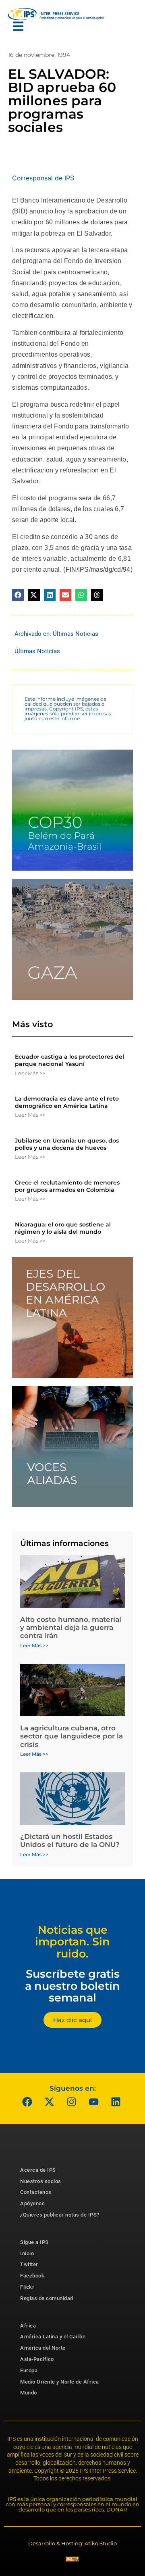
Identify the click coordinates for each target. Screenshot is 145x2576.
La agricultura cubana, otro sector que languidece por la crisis (71, 1736)
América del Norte (43, 2348)
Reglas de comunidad (47, 2298)
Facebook (32, 2276)
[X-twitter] (50, 2102)
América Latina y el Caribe (53, 2337)
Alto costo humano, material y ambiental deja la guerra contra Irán (71, 1628)
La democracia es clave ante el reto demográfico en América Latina (67, 1102)
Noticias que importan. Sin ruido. (72, 1942)
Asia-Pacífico (37, 2359)
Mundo (29, 2393)
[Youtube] (94, 2102)
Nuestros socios (41, 2181)
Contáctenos (36, 2192)
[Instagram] (72, 2102)
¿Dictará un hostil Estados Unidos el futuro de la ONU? (70, 1841)
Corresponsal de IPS (43, 178)
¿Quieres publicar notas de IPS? (60, 2215)
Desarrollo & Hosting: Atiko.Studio (72, 2543)
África (28, 2326)
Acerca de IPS (38, 2170)
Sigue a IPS (34, 2242)
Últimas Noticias (76, 634)
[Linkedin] (116, 2102)
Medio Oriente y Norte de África (60, 2382)
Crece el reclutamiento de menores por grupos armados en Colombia (67, 1186)
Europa (29, 2370)
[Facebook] (27, 2102)
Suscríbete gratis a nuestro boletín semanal (72, 1986)
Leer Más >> (30, 1073)
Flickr (27, 2287)
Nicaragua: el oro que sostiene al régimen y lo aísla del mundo (63, 1228)
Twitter (29, 2264)
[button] (18, 595)
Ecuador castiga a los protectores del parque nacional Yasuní (69, 1060)
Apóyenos (32, 2203)
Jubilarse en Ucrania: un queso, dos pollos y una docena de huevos (67, 1144)
